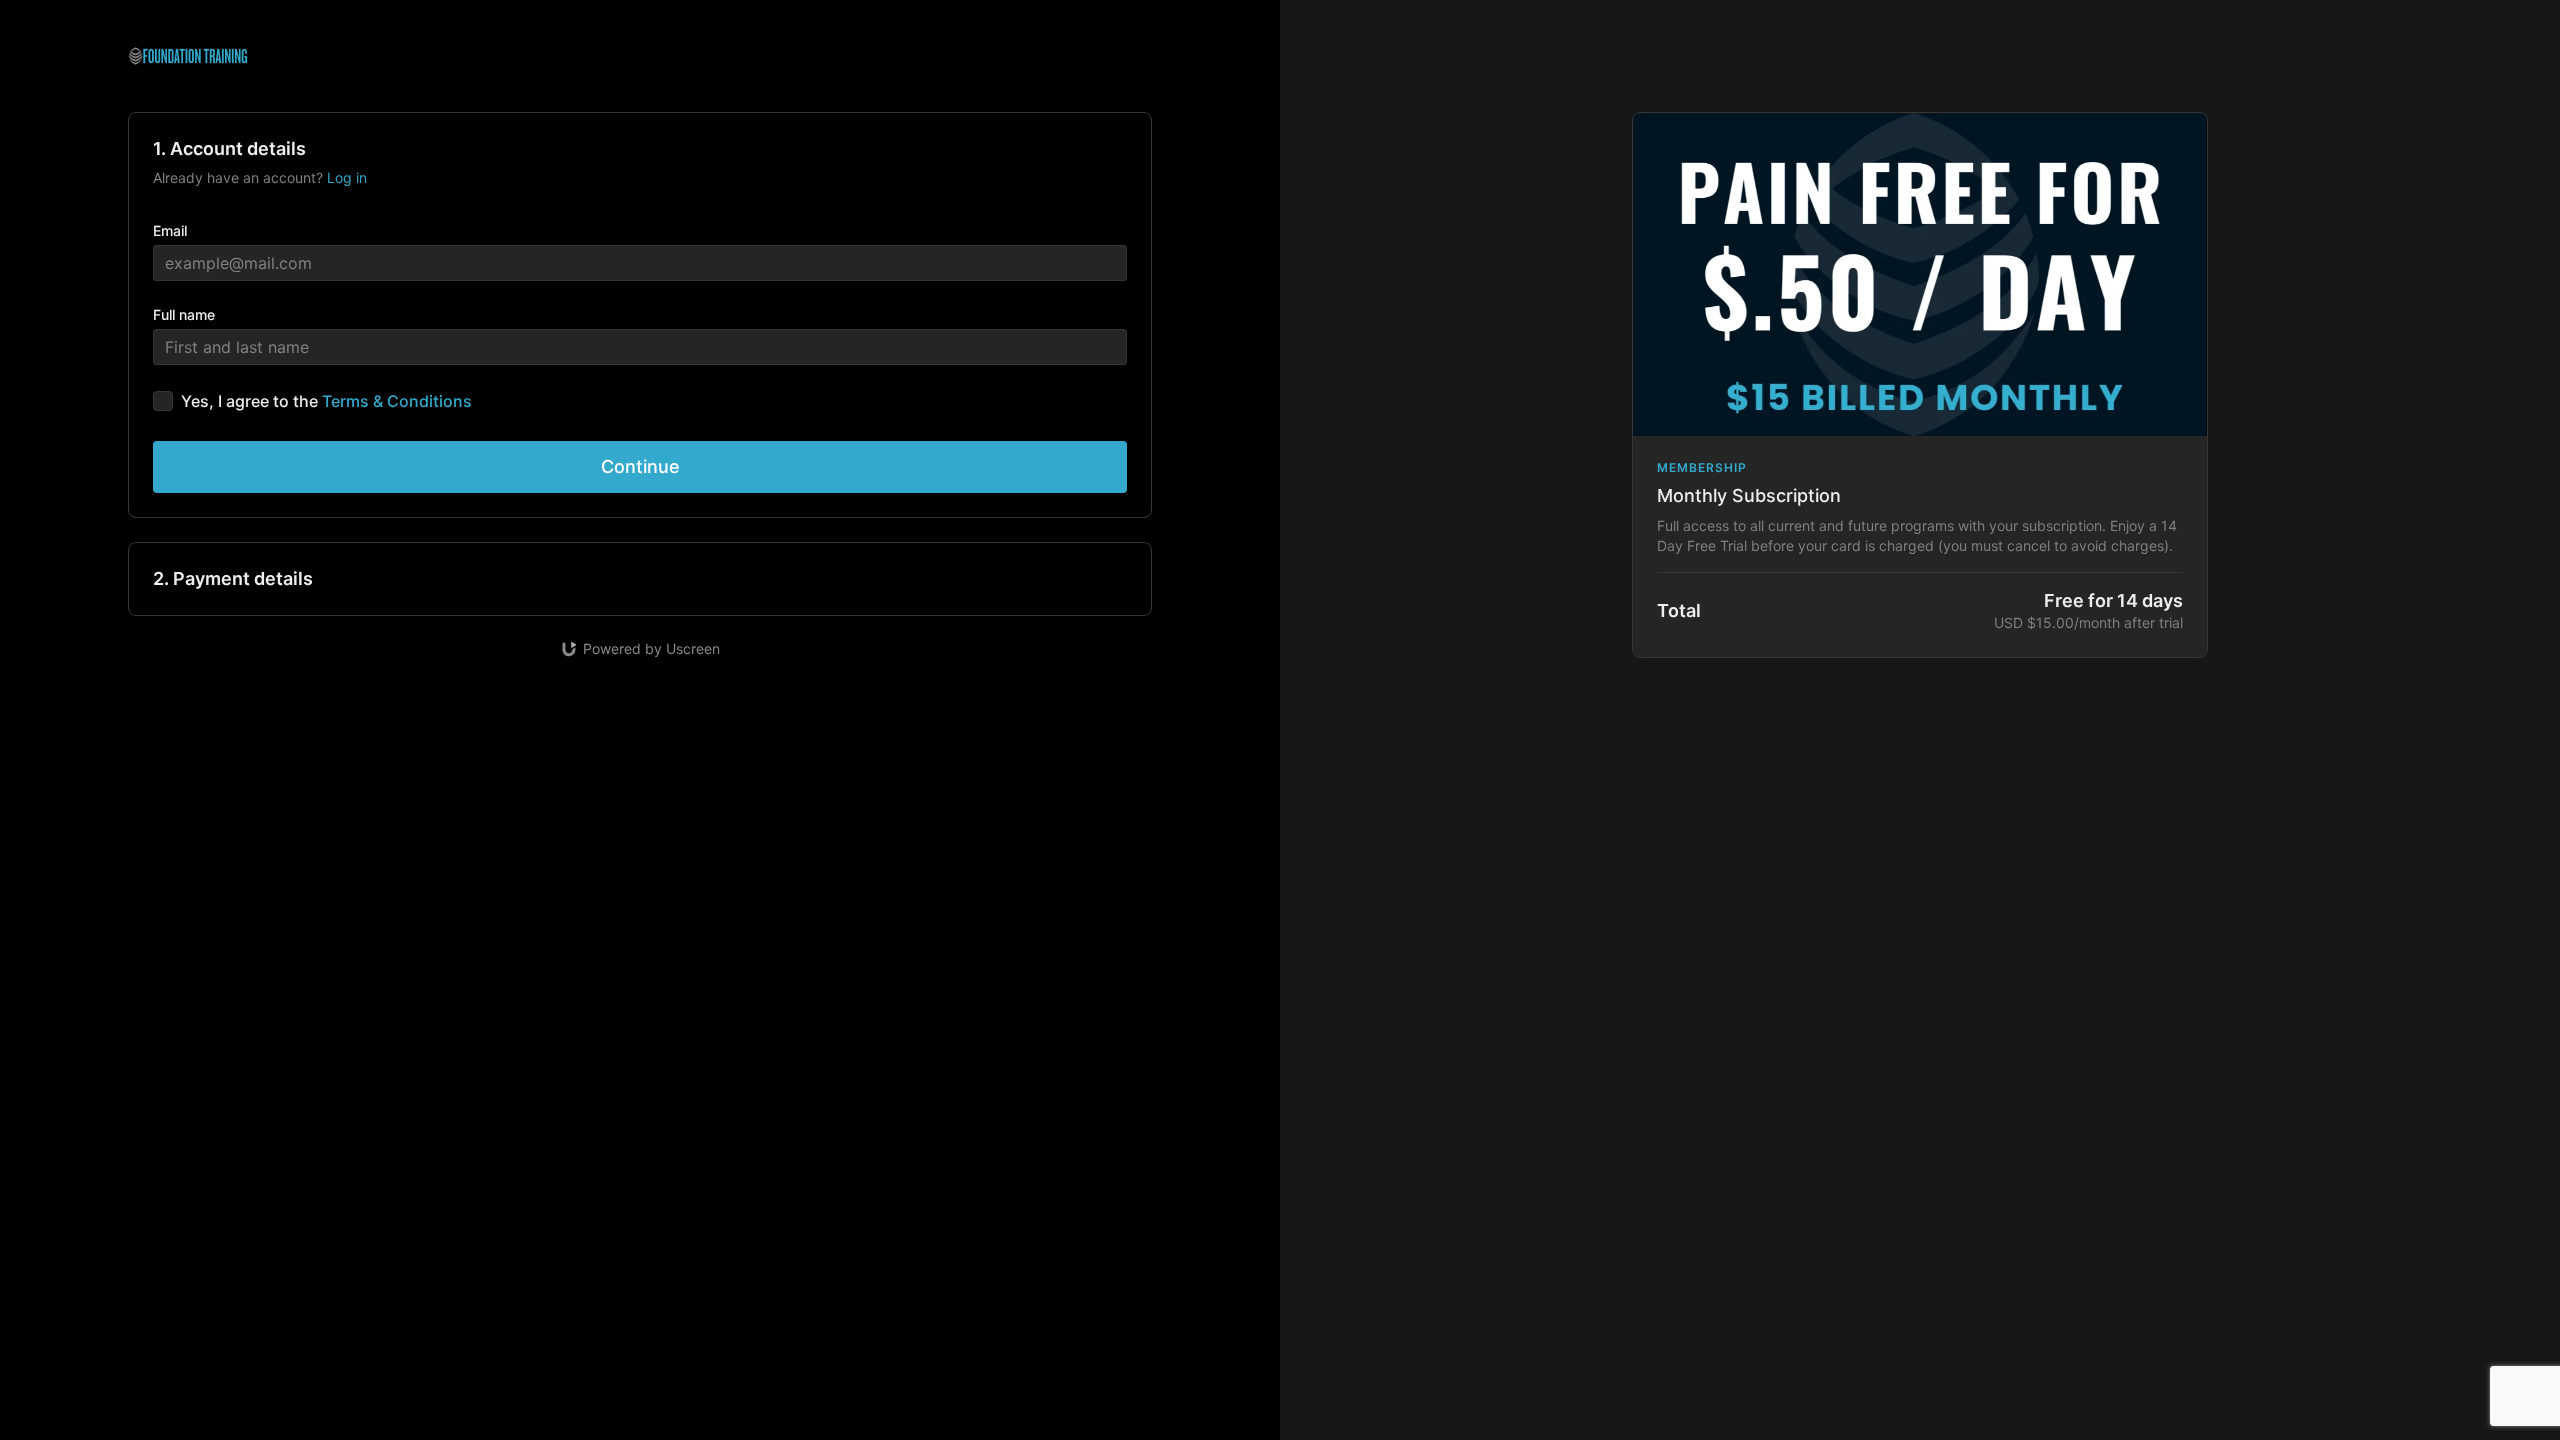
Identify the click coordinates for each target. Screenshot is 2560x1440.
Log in (347, 177)
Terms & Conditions (397, 401)
